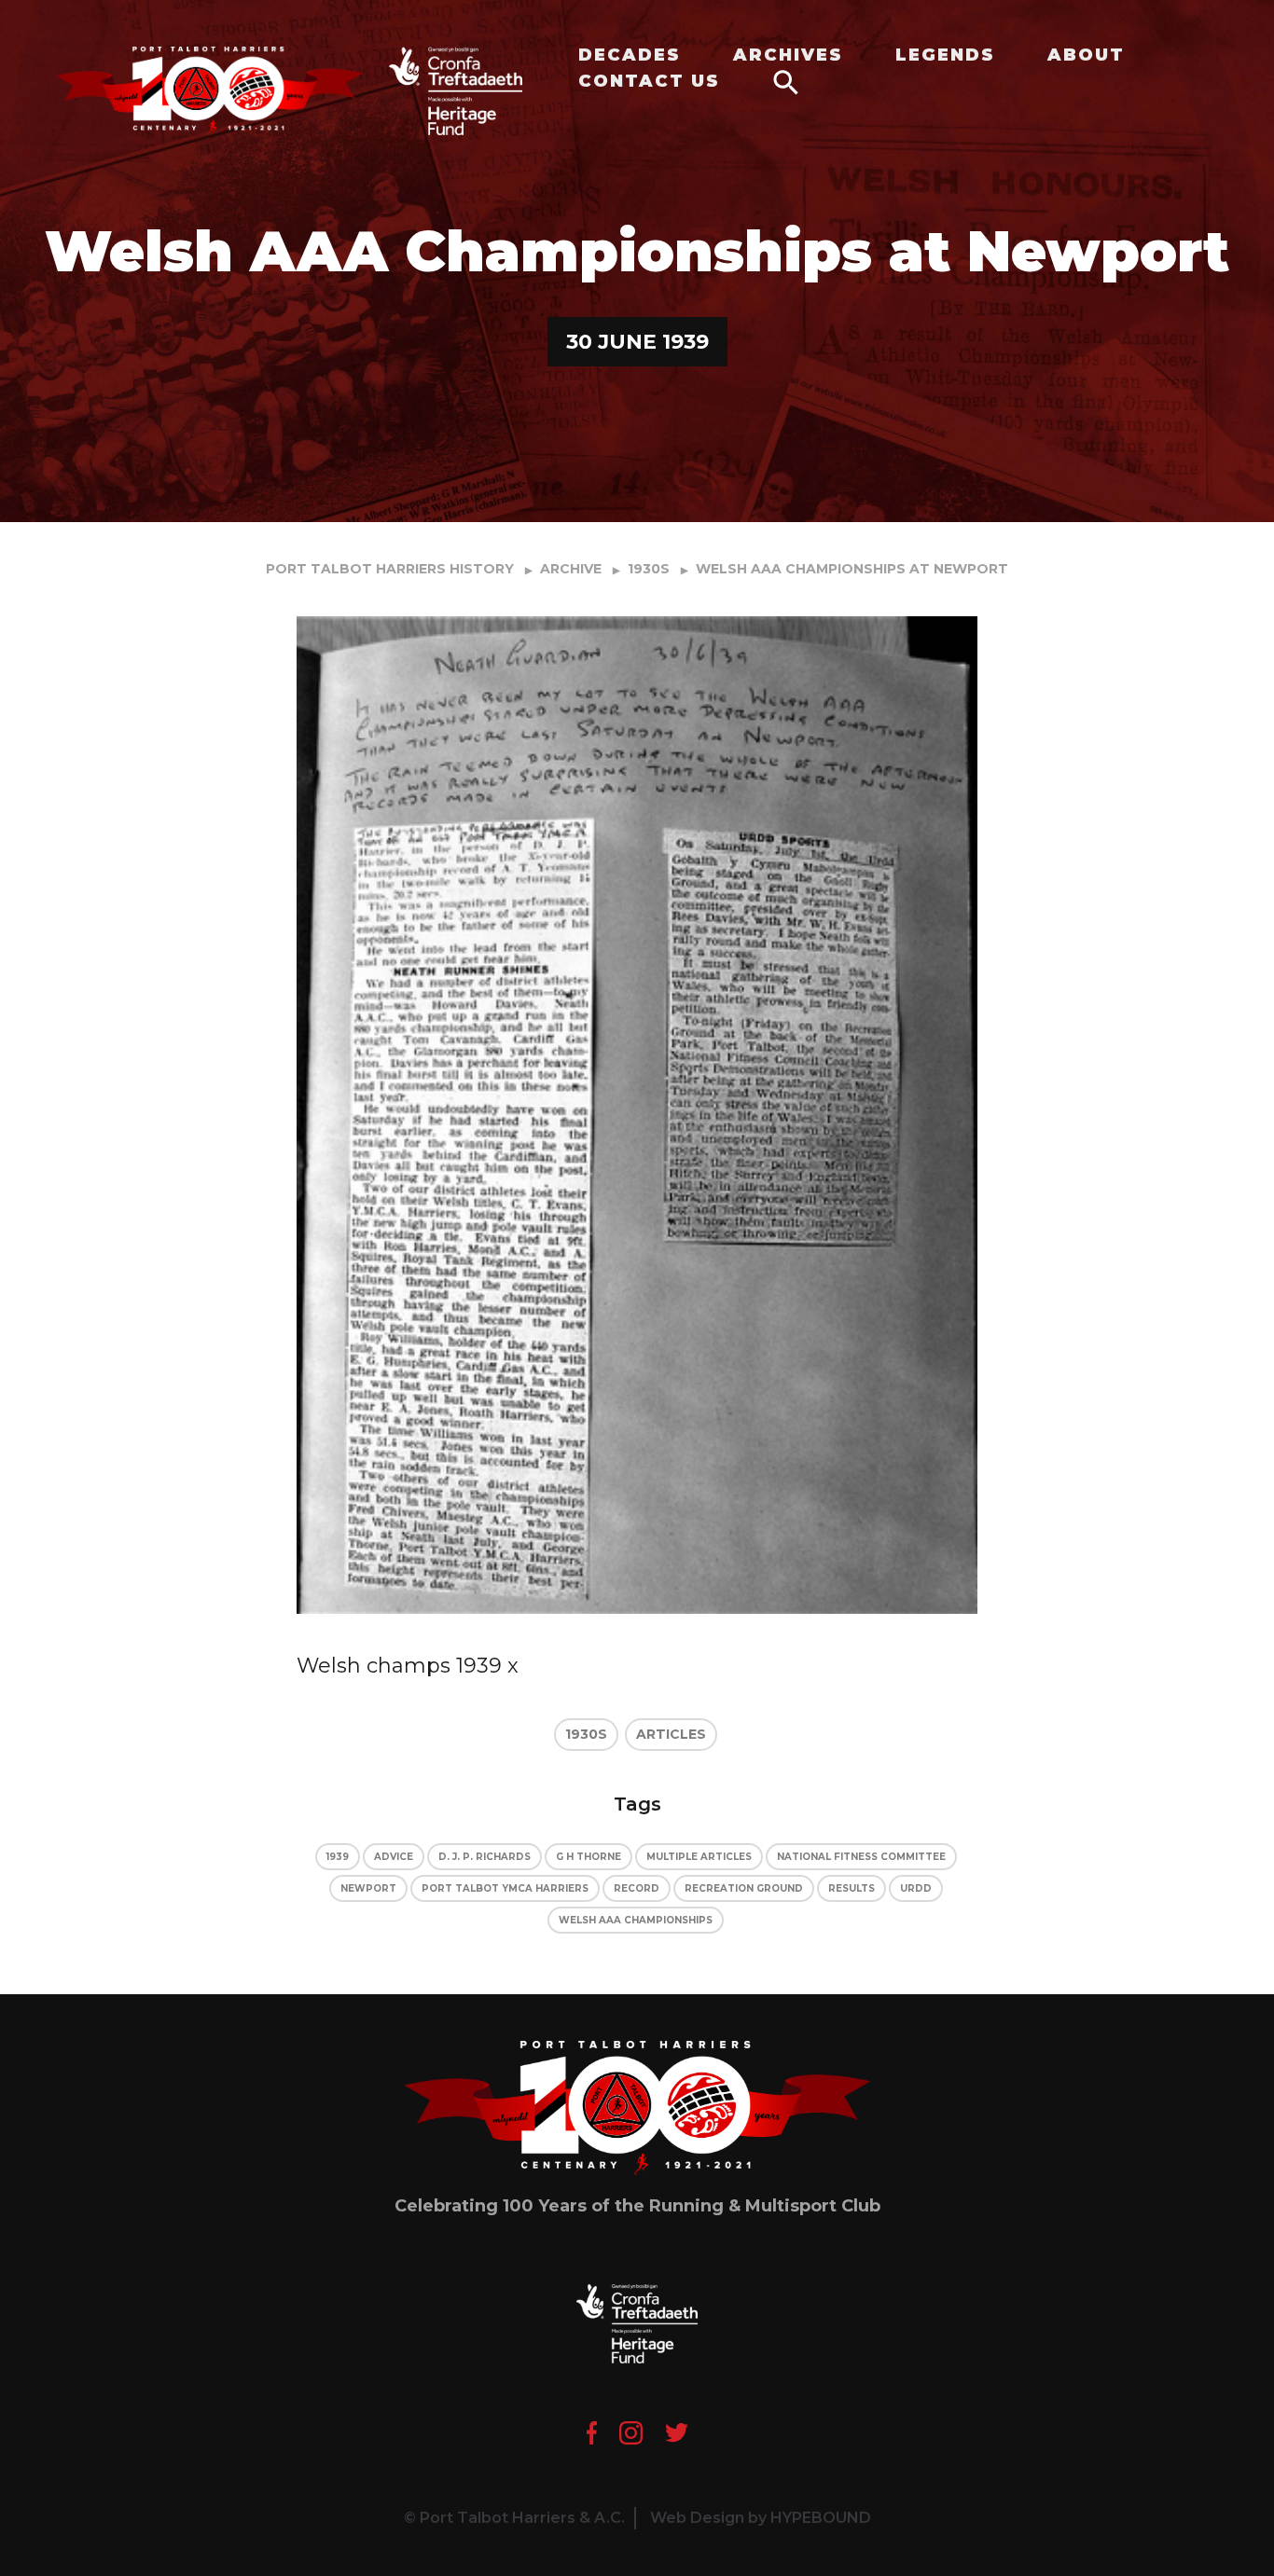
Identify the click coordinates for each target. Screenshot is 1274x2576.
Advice (394, 1857)
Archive (571, 569)
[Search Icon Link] (786, 81)
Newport (368, 1888)
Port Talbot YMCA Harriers (505, 1888)
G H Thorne (589, 1857)
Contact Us (649, 81)
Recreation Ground (744, 1888)
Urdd (916, 1888)
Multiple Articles (699, 1857)
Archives (788, 55)
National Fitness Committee (861, 1857)
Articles (671, 1734)
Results (852, 1888)
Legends (945, 55)
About (1086, 55)
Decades (630, 55)
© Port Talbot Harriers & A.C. (514, 2518)
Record (637, 1888)
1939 (338, 1857)
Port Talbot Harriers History (390, 569)
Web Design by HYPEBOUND (761, 2518)
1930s (649, 569)
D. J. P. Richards (485, 1857)
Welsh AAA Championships (636, 1920)
